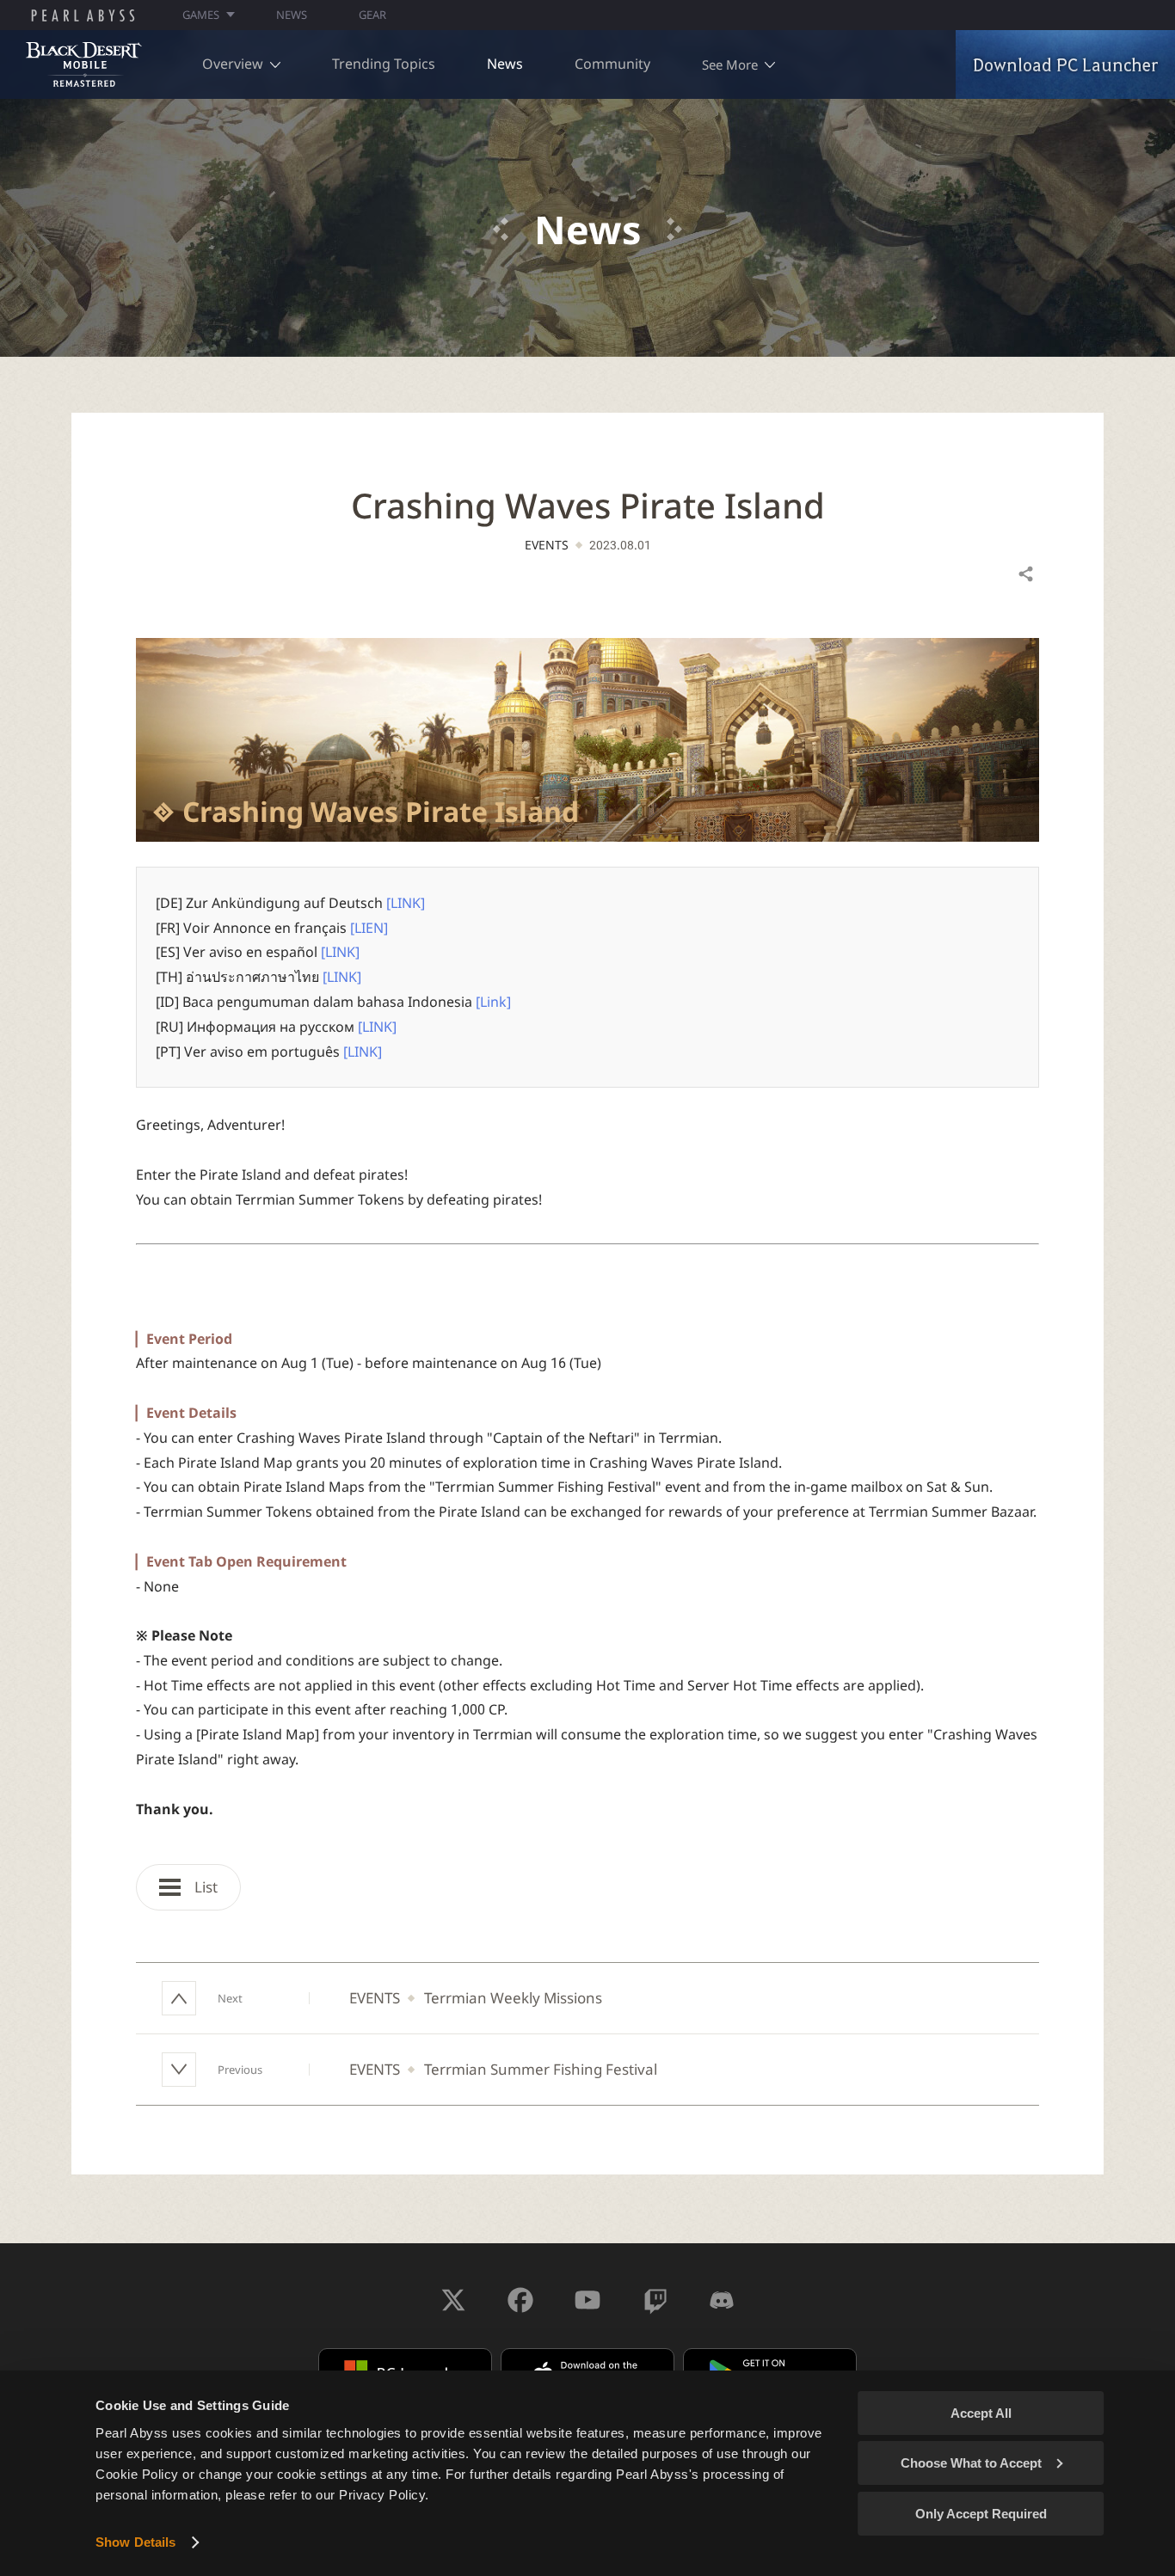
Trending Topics (384, 64)
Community (612, 64)
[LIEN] (369, 928)
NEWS (292, 15)
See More (730, 64)
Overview (233, 64)
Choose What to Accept (971, 2463)
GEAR (372, 15)
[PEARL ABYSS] (83, 15)
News (505, 64)
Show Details (135, 2542)
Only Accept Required (981, 2514)
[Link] (493, 1002)
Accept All (981, 2413)
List (204, 1887)
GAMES (201, 15)
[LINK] (406, 903)
